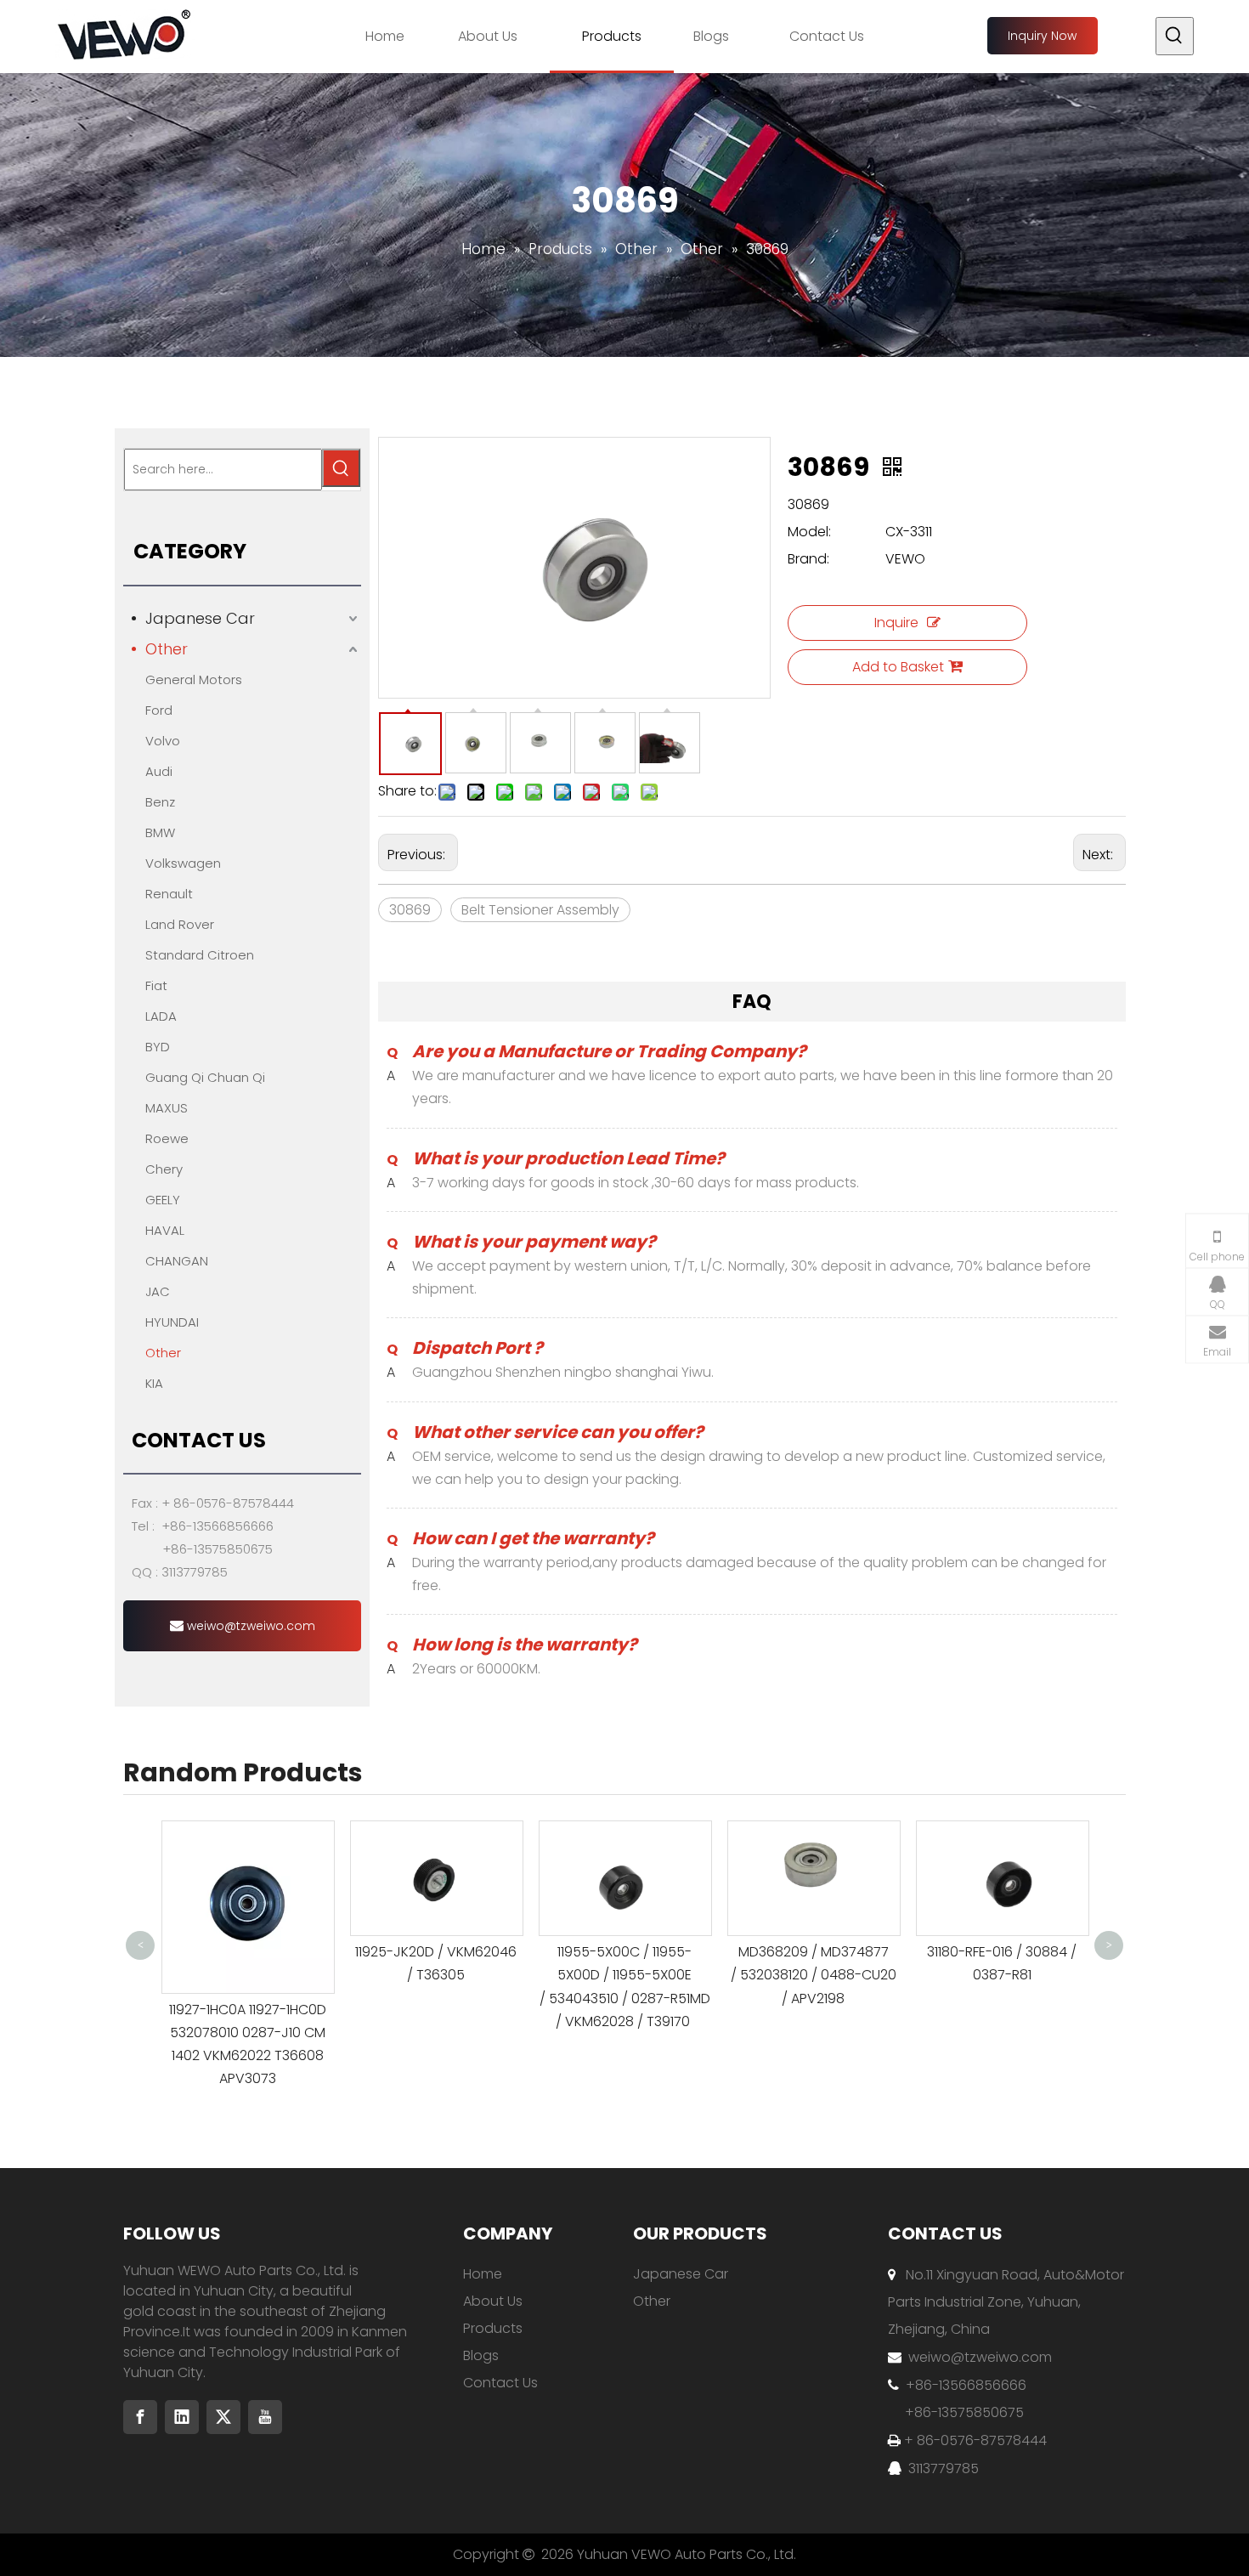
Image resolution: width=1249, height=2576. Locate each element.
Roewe (167, 1138)
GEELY (163, 1200)
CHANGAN (177, 1261)
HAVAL (165, 1230)
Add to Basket (898, 667)
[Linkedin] (182, 2417)
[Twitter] (223, 2417)
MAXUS (167, 1108)
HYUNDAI (172, 1322)
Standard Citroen (200, 955)
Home (483, 2274)
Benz (160, 802)
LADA (161, 1016)
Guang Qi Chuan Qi (205, 1077)
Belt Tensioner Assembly (540, 910)
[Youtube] (265, 2417)
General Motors (194, 679)
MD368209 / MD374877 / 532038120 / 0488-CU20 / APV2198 (814, 1975)
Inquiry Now (1042, 36)
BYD (158, 1047)
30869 (410, 910)
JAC (158, 1291)
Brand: (808, 559)
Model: (809, 532)
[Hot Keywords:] (1175, 36)
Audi (159, 771)
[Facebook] (140, 2417)
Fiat (156, 985)
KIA (154, 1383)
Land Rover (180, 924)
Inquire (896, 623)
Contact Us (500, 2383)
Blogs (481, 2355)
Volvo (163, 741)
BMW (160, 832)
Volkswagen (183, 863)
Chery (164, 1169)
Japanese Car (200, 618)
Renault (169, 894)
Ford (159, 710)
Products (493, 2328)
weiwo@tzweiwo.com (249, 1626)
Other (167, 649)
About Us (493, 2301)
